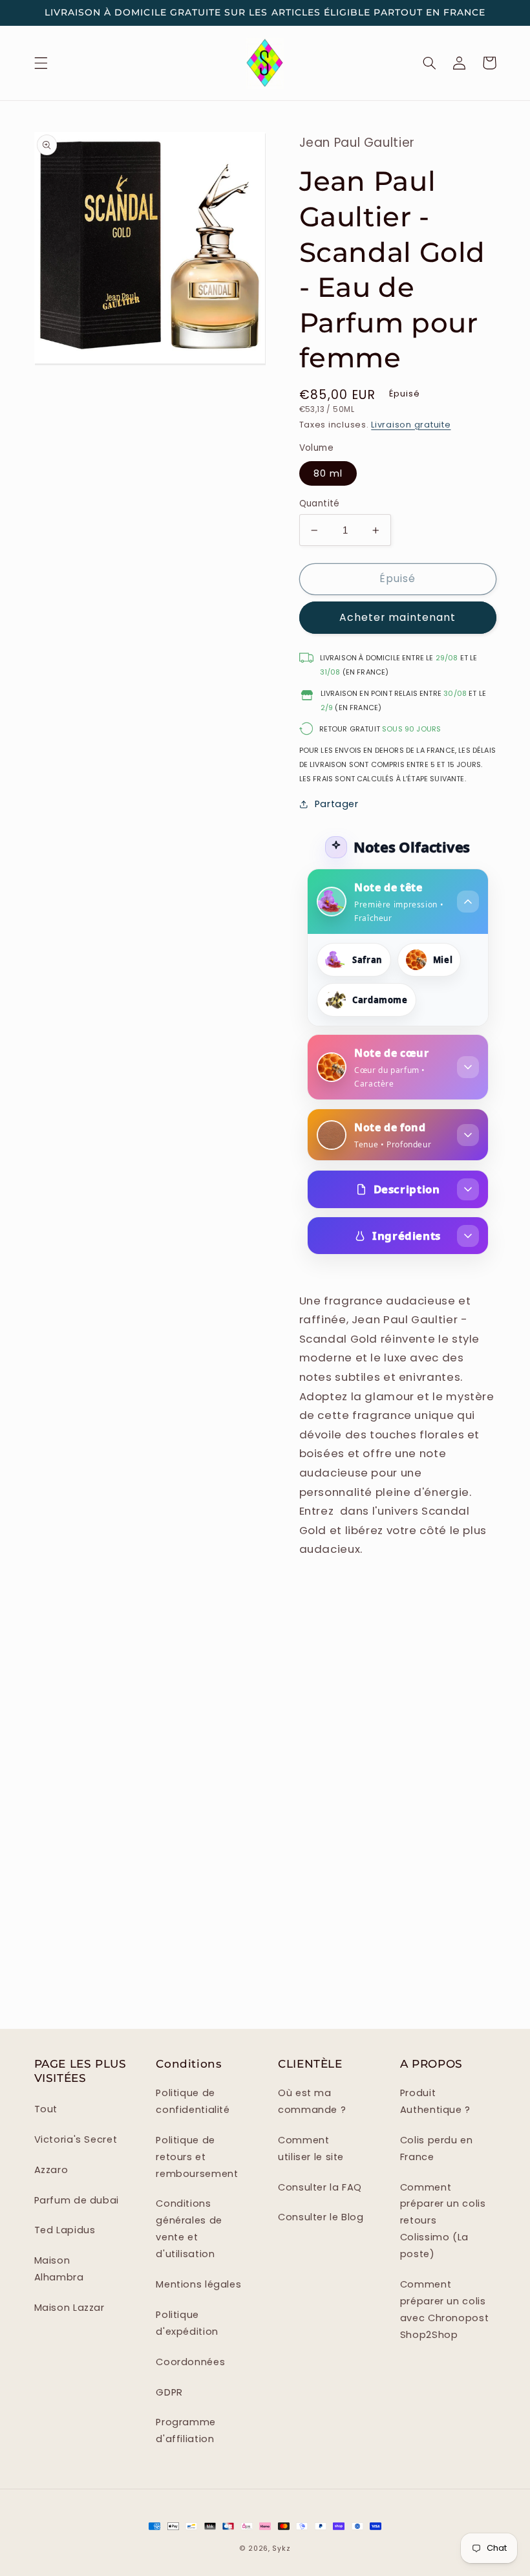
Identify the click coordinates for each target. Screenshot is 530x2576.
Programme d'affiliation (186, 2430)
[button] (41, 63)
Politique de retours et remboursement (197, 2157)
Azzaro (51, 2170)
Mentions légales (198, 2284)
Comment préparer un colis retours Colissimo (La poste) (443, 2221)
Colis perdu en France (437, 2148)
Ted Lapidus (65, 2230)
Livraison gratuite (411, 425)
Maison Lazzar (69, 2308)
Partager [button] (337, 804)
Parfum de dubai (77, 2200)
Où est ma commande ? (312, 2101)
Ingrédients (407, 1236)
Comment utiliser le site (311, 2148)
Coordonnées (190, 2362)
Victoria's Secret (76, 2139)
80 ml (328, 473)
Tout (46, 2109)
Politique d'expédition (187, 2323)
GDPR (169, 2392)
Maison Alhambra (59, 2269)
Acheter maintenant (397, 617)
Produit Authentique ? (435, 2101)
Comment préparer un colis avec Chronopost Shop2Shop (444, 2310)
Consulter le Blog (321, 2217)
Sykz (281, 2549)
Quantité (320, 503)
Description (407, 1189)
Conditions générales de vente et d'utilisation (189, 2229)
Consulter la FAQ (320, 2187)
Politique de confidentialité (193, 2101)
